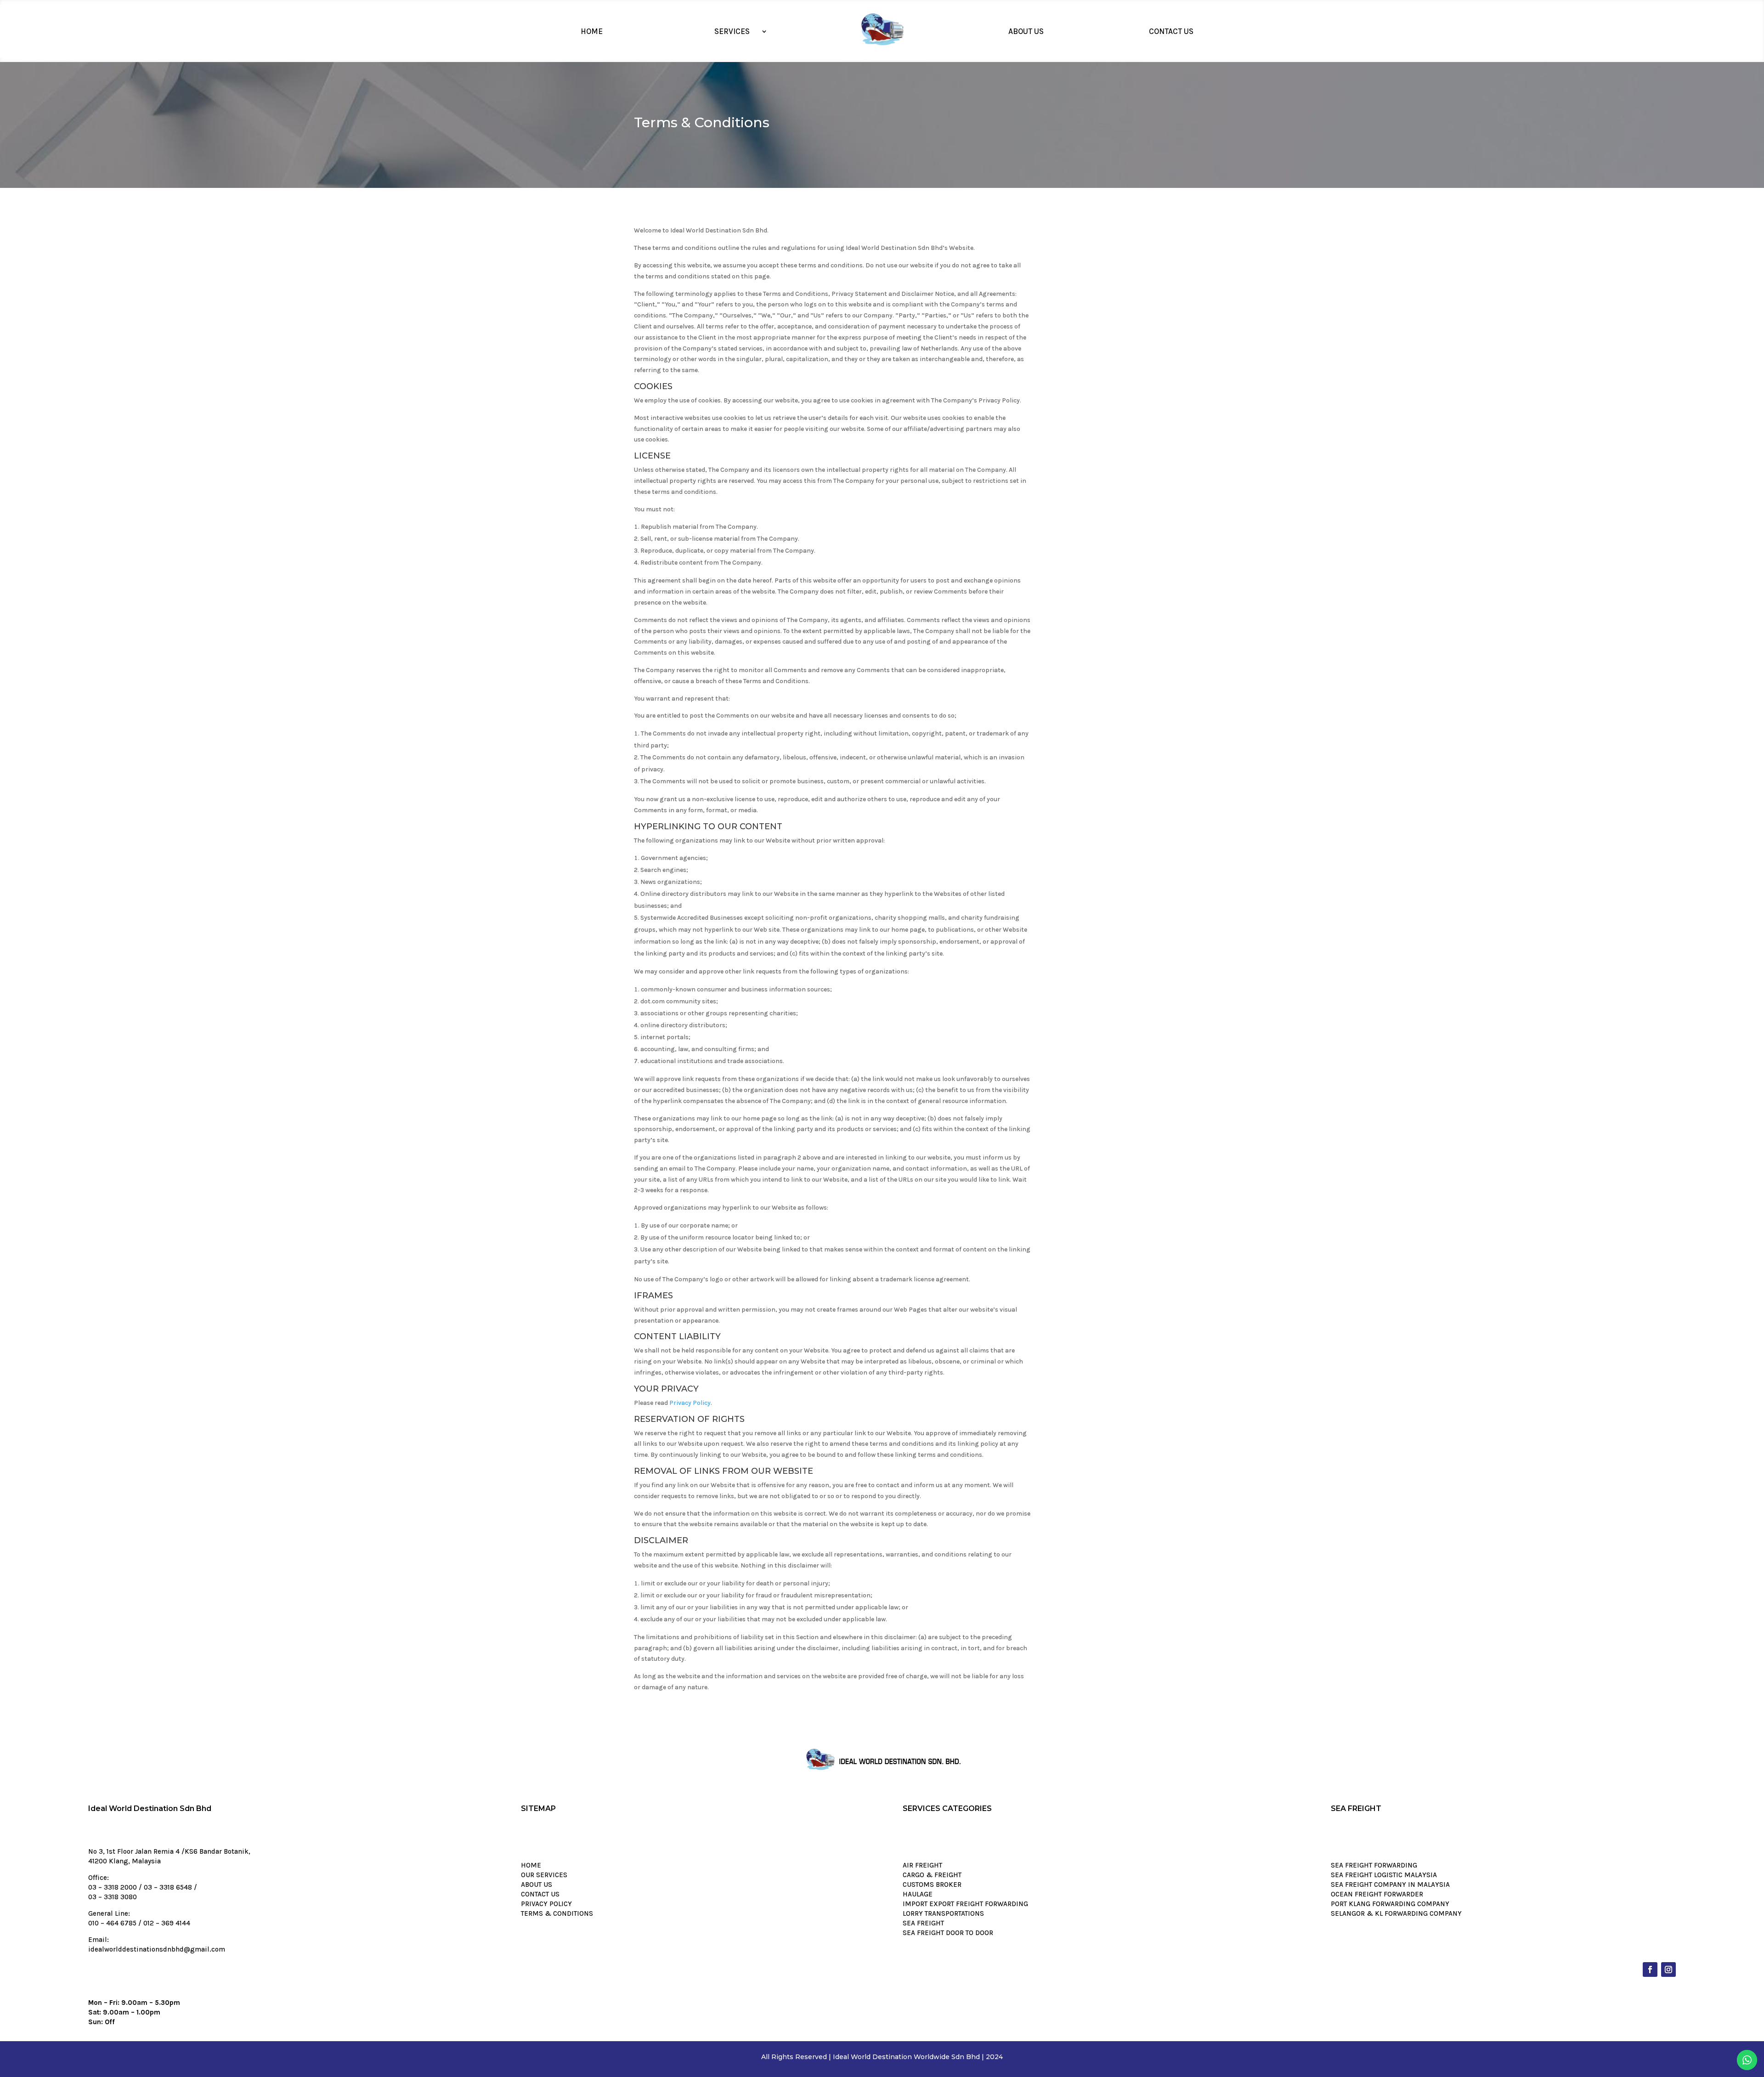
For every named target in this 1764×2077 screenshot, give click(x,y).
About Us (1026, 31)
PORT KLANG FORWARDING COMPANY (1390, 1904)
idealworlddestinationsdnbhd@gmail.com (157, 1949)
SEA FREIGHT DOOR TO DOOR (948, 1933)
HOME (531, 1865)
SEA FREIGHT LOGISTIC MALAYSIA (1384, 1875)
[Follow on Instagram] (1668, 1969)
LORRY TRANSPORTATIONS (943, 1913)
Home (592, 31)
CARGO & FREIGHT (932, 1875)
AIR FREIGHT (922, 1865)
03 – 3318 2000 (113, 1887)
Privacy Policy (690, 1403)
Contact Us (1171, 31)
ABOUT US (537, 1885)
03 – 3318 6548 (168, 1887)
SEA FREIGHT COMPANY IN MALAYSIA (1390, 1885)
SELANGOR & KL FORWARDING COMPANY (1396, 1913)
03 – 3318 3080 (113, 1897)
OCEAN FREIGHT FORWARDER (1377, 1894)
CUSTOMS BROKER (932, 1885)
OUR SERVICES (544, 1875)
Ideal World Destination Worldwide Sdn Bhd (906, 2057)
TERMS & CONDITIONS (557, 1913)
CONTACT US (540, 1894)
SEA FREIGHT (923, 1923)
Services (732, 31)
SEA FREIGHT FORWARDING (1374, 1865)
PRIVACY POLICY (546, 1904)
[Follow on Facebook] (1650, 1969)
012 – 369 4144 (167, 1923)
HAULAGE (918, 1894)
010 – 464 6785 (112, 1923)
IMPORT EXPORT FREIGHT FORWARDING (965, 1904)
